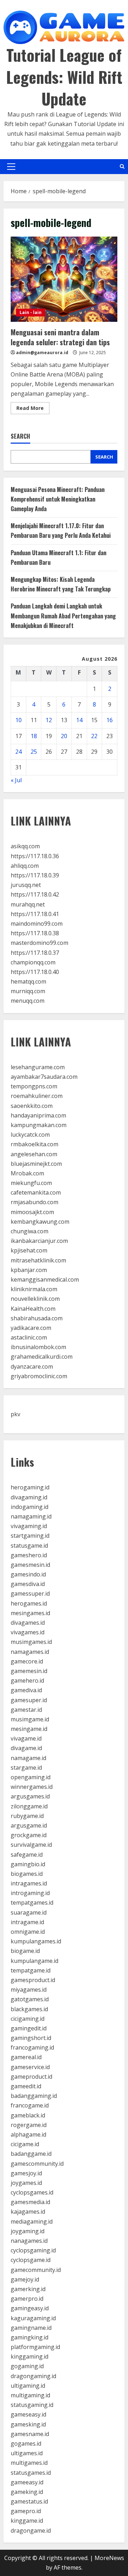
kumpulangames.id (36, 1941)
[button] (11, 167)
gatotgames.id (30, 1999)
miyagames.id (29, 1990)
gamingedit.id (29, 2028)
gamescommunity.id (37, 2164)
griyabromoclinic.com (39, 1376)
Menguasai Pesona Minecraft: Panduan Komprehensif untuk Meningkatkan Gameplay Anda (58, 499)
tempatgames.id (32, 1903)
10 (18, 720)
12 (49, 720)
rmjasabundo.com (34, 1202)
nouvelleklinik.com (35, 1299)
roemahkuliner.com (37, 1096)
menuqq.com (28, 1001)
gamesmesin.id (30, 1565)
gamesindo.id (28, 1574)
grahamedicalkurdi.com (42, 1357)
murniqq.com (28, 991)
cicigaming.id (28, 2019)
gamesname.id (30, 2434)
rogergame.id (29, 2125)
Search (20, 436)
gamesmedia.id (30, 2202)
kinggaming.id (30, 2356)
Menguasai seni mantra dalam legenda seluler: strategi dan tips (64, 279)
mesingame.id (29, 1729)
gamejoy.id (25, 2279)
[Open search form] (122, 166)
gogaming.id (27, 2366)
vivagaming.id (29, 1526)
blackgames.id (29, 2009)
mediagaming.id (32, 2221)
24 (18, 752)
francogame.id (30, 2105)
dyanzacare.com (32, 1367)
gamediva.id (26, 1690)
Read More (33, 409)
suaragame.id (29, 1912)
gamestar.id (26, 1710)
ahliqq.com (25, 866)
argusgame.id (29, 1825)
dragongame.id (31, 2531)
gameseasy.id (28, 2414)
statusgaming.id (32, 2405)
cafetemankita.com (36, 1192)
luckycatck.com (30, 1135)
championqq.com (33, 962)
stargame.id (26, 1768)
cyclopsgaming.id (33, 2250)
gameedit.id (26, 2086)
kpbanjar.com (29, 1270)
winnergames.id (32, 1787)
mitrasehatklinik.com (38, 1260)
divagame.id (26, 1748)
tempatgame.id (31, 1970)
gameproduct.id (31, 2077)
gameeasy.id (27, 2482)
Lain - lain (31, 312)
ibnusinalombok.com (38, 1347)
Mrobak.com (27, 1173)
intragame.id (27, 1922)
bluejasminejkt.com (36, 1164)
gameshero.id (29, 1555)
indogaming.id (30, 1507)
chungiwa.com (30, 1231)
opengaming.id (31, 1777)
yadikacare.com (31, 1328)
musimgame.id (30, 1719)
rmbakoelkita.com (34, 1144)
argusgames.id (30, 1796)
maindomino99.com (37, 924)
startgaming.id (30, 1536)
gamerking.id (28, 2289)
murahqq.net (28, 904)
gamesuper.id (29, 1700)
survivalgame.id (31, 1845)
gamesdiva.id (28, 1584)
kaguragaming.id (33, 2318)
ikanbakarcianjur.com (39, 1241)
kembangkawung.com (40, 1222)
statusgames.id (31, 2473)
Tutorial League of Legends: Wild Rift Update (64, 77)
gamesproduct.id (33, 1980)
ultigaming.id (28, 2386)
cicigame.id (25, 2144)
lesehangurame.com (38, 1067)
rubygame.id (27, 1816)
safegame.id (27, 1855)
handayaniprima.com (38, 1115)
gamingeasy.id (30, 2308)
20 (64, 736)
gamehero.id (27, 1681)
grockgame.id (29, 1835)
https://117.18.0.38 (35, 933)
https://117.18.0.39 (35, 875)
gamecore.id (27, 1661)
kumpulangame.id (34, 1961)
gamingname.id (31, 2328)
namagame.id (28, 1758)
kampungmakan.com (39, 1125)
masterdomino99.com (39, 943)
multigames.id (29, 2463)
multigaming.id (30, 2395)
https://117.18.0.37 (35, 953)
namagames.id (30, 1652)
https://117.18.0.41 (35, 914)
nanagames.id (29, 2241)
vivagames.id (28, 1632)
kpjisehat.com (29, 1250)
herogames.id (29, 1603)
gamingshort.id (31, 2038)
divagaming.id (29, 1497)
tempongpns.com (34, 1086)
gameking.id (27, 2492)
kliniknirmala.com (34, 1289)
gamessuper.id (30, 1593)
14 (79, 720)
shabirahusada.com (37, 1318)
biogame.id (25, 1951)
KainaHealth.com (33, 1309)
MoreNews (109, 2558)
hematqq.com (28, 981)
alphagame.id (28, 2134)
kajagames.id (28, 2212)
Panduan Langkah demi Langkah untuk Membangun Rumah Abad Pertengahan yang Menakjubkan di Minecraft (63, 616)
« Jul (16, 780)
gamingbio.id (28, 1864)
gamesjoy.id (26, 2173)
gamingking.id (30, 2337)
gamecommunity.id (36, 2270)
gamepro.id (26, 2511)
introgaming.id (30, 1893)
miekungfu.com (31, 1183)
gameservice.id (30, 2067)
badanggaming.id (34, 2096)
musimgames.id (31, 1642)
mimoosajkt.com (32, 1212)
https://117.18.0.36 (35, 856)
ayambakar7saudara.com (44, 1077)
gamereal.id (26, 2057)
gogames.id (26, 2444)
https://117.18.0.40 (35, 972)
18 (34, 736)
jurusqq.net (26, 885)
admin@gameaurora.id (42, 353)
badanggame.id (31, 2154)
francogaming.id (32, 2047)
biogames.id (27, 1874)
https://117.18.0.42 (35, 894)
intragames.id (29, 1883)
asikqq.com (25, 846)
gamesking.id (28, 2424)
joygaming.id (28, 2231)
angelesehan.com (34, 1154)
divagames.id (28, 1623)
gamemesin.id (29, 1671)
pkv (15, 1414)
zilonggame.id (29, 1806)
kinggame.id (27, 2521)
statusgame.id (29, 1546)
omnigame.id (28, 1932)
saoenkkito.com (32, 1106)
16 (110, 720)
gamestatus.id (29, 2501)
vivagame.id (26, 1738)
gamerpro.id (27, 2299)
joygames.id (26, 2183)
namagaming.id (31, 1516)
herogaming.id (30, 1487)
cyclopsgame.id (31, 2260)
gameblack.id (28, 2115)
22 (94, 736)
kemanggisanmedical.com (45, 1279)
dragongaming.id (33, 2376)
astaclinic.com (29, 1337)
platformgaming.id (35, 2347)
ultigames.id (27, 2453)
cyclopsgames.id (32, 2192)
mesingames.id (30, 1613)
